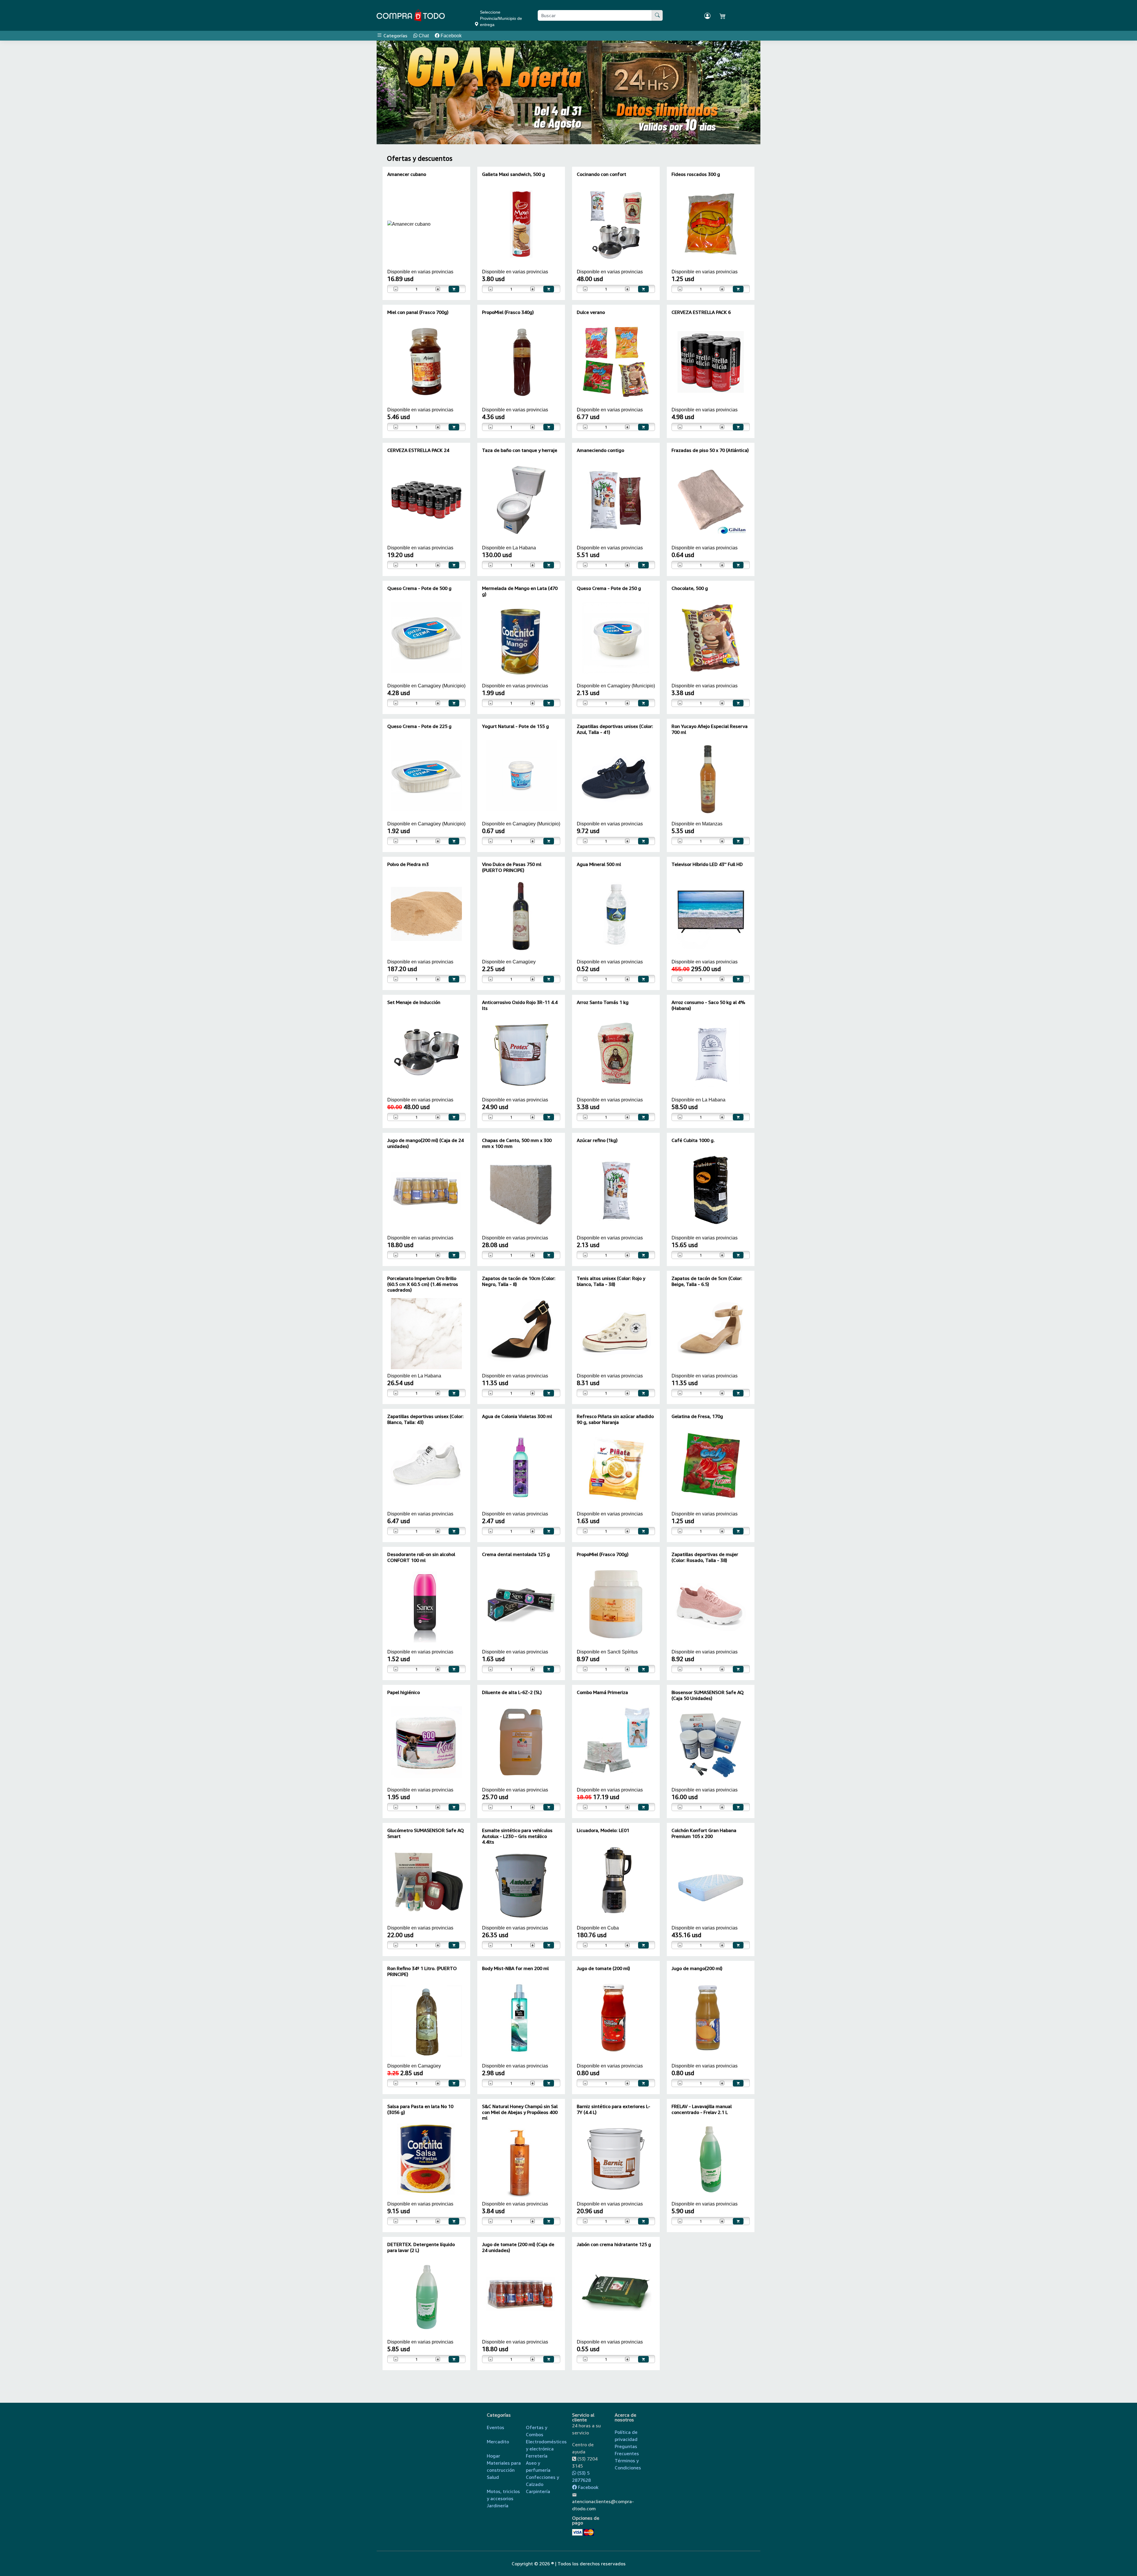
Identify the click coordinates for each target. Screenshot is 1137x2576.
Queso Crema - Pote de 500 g (419, 588)
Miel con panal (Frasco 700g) (418, 312)
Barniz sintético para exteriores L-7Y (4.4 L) (614, 2109)
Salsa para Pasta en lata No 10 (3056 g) (420, 2109)
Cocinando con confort (602, 174)
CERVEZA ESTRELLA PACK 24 (418, 450)
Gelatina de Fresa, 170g (697, 1416)
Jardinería (498, 2506)
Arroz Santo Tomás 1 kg (603, 1002)
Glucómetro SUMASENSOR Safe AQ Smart (426, 1833)
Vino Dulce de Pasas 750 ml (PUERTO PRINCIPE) (512, 867)
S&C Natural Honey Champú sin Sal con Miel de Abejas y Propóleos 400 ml (520, 2112)
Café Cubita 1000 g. (693, 1140)
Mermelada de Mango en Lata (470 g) (520, 591)
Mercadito (498, 2442)
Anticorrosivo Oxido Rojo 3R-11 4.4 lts (520, 1005)
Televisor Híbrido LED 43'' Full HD (707, 864)
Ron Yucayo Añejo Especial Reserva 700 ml (710, 729)
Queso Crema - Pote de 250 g (609, 588)
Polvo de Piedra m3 (408, 864)
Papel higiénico (404, 1692)
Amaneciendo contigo (600, 450)
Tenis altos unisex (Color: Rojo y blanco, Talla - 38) (611, 1281)
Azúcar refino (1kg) (597, 1140)
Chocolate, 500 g (690, 588)
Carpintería (538, 2491)
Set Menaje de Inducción (414, 1002)
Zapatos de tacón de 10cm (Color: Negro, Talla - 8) (519, 1281)
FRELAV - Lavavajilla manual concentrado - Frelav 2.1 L (702, 2109)
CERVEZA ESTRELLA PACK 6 (701, 312)
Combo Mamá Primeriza (602, 1692)
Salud (493, 2477)
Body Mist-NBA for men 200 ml (515, 1968)
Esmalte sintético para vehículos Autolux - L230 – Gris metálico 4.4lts (517, 1836)
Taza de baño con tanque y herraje (520, 450)
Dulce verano (591, 312)
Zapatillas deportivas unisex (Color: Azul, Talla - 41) (615, 729)
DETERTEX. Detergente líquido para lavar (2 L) (421, 2247)
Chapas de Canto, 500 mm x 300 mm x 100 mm (517, 1143)
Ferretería (537, 2456)
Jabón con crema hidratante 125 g (614, 2244)
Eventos (496, 2427)
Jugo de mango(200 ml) (697, 1968)
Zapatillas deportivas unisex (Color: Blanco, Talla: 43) (425, 1419)
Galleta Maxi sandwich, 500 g (514, 174)
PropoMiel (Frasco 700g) (603, 1554)
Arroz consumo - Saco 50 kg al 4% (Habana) (708, 1005)
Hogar (493, 2456)
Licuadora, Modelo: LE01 (603, 1830)
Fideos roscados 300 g (696, 174)
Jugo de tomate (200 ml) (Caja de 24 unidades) (518, 2247)
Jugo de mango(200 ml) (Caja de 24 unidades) (425, 1143)
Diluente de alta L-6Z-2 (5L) (512, 1692)
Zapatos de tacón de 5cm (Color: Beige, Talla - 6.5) (707, 1281)
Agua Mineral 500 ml (599, 864)
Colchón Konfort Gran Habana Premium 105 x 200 (704, 1833)
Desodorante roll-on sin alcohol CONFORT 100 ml (421, 1557)
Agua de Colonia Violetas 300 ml (517, 1416)
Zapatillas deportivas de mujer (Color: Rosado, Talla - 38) (705, 1557)
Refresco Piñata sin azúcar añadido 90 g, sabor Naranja (615, 1419)
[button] (392, 92)
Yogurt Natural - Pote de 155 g (515, 726)
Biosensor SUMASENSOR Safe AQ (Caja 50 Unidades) (708, 1695)
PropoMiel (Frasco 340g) (508, 312)
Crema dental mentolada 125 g (516, 1554)
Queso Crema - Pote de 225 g (419, 726)
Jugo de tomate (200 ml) (603, 1968)
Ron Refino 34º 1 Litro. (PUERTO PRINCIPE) (422, 1971)
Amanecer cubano (407, 174)
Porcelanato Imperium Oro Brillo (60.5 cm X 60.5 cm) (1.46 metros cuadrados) (423, 1284)
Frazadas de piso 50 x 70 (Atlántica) (710, 450)
